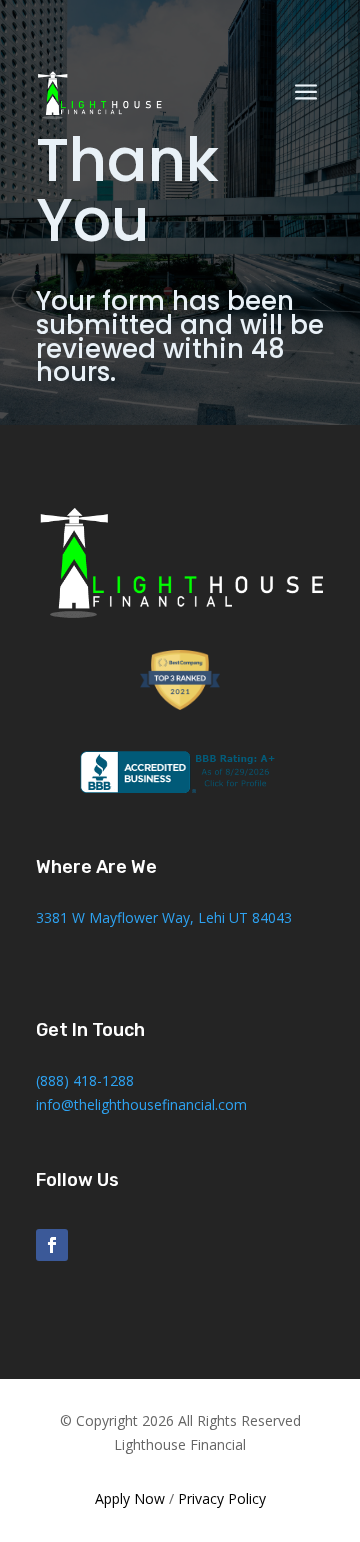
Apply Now (130, 1498)
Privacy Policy (222, 1498)
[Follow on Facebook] (52, 1245)
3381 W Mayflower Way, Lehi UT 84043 (164, 917)
